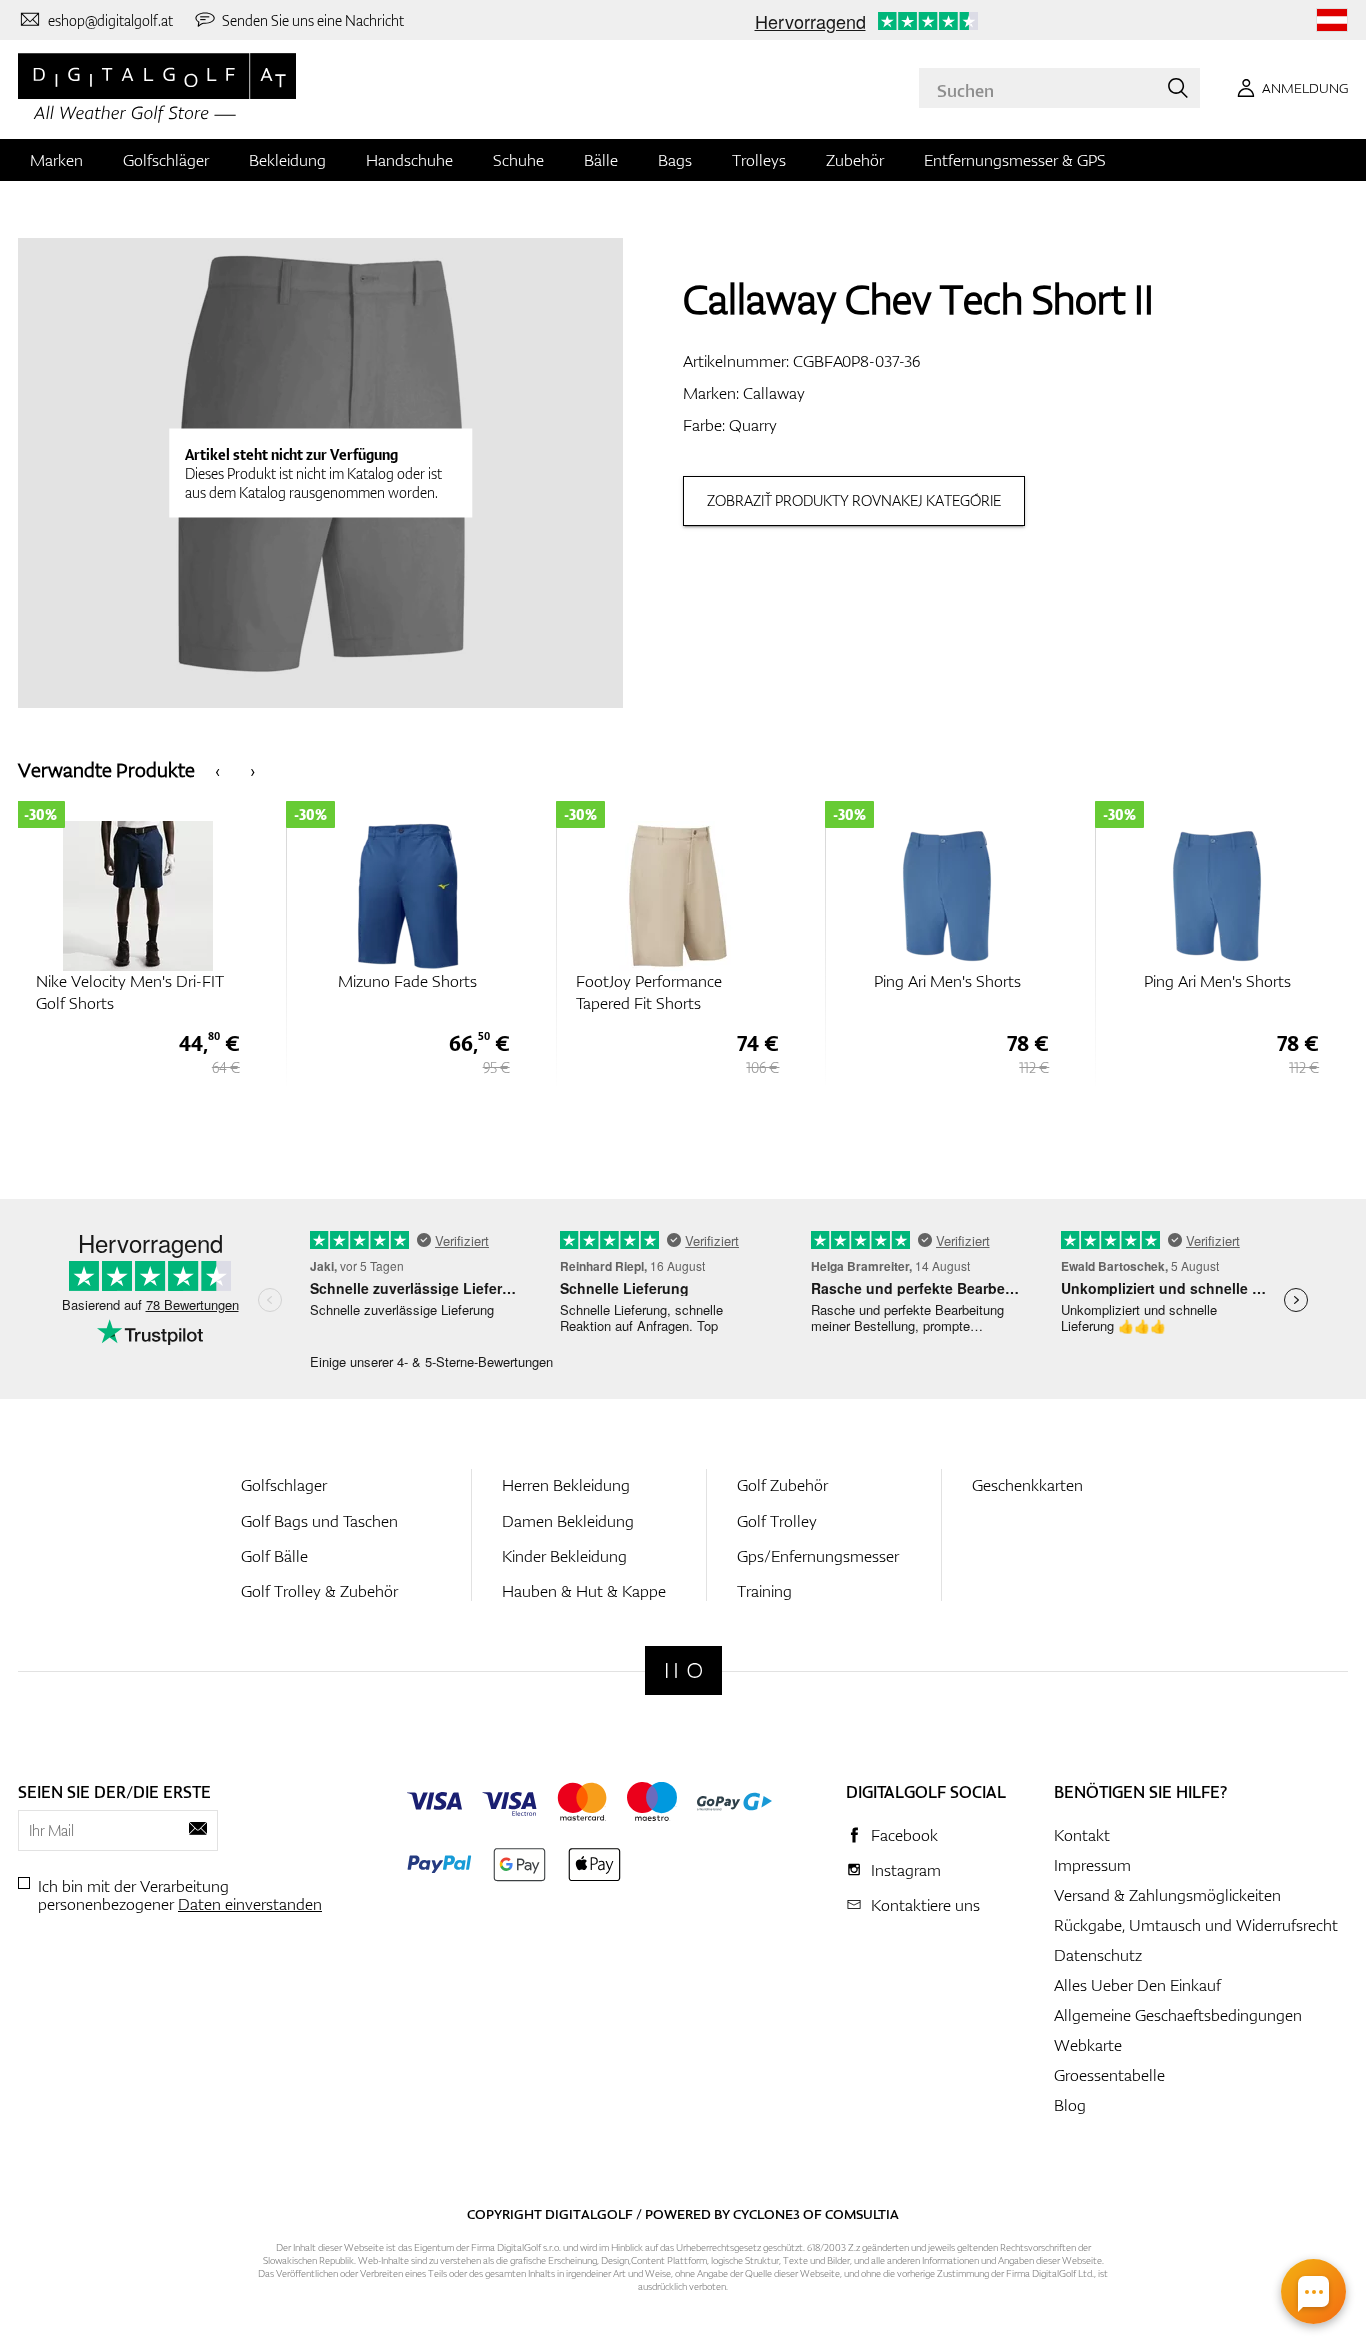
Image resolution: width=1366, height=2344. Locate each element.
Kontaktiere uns (925, 1905)
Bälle (601, 160)
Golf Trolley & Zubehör (319, 1591)
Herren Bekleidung (566, 1485)
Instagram (906, 1870)
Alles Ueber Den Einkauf (1137, 1985)
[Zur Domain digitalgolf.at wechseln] (1332, 20)
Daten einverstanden (250, 1904)
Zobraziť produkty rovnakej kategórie (854, 500)
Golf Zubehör (782, 1485)
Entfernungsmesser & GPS (1015, 160)
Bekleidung (287, 160)
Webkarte (1088, 2045)
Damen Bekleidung (568, 1521)
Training (764, 1591)
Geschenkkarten (1027, 1485)
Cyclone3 (766, 2214)
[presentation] (217, 769)
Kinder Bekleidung (564, 1556)
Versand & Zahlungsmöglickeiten (1167, 1895)
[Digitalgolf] (683, 1670)
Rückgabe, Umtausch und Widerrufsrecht (1196, 1925)
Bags (675, 160)
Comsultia (862, 2214)
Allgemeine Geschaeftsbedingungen (1178, 2015)
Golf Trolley (777, 1521)
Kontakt (1082, 1835)
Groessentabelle (1109, 2075)
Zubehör (855, 160)
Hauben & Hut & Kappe (584, 1591)
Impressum (1092, 1865)
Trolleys (759, 160)
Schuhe (518, 160)
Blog (1070, 2105)
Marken (56, 160)
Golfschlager (284, 1485)
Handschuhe (409, 160)
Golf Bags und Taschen (319, 1521)
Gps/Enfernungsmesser (818, 1556)
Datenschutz (1098, 1955)
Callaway (774, 393)
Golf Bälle (274, 1556)
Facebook (904, 1835)
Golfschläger (166, 160)
